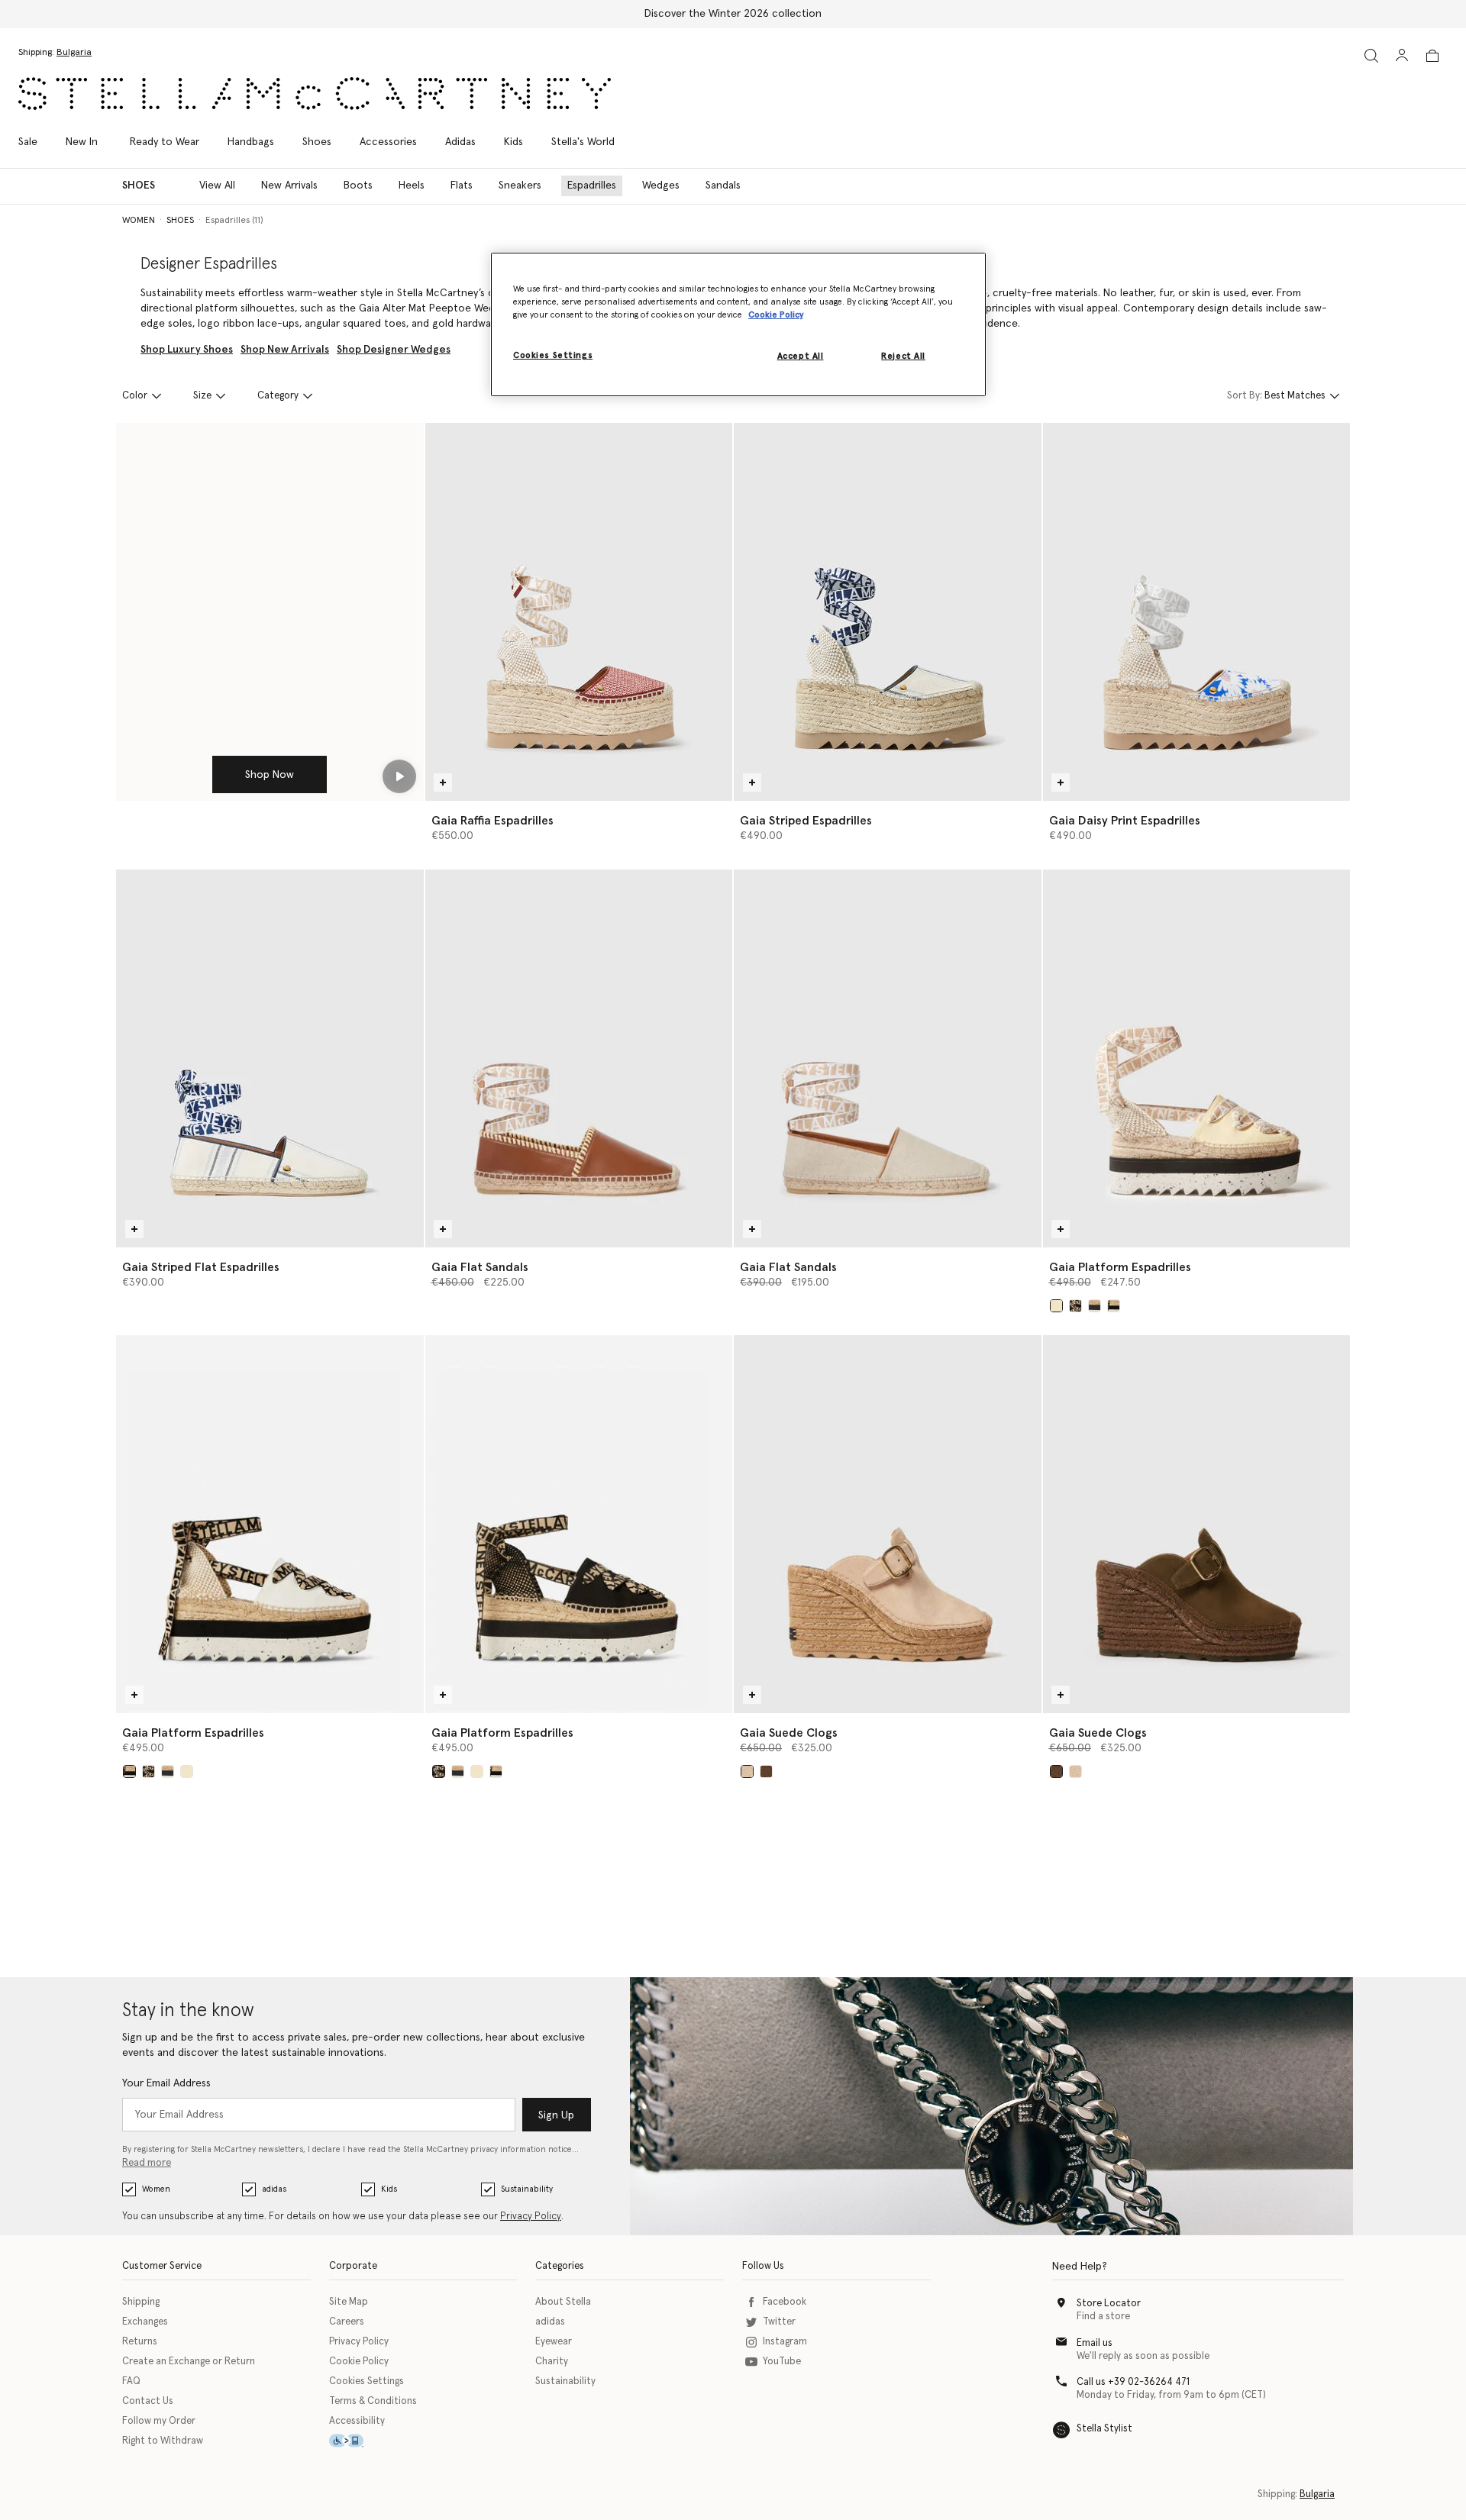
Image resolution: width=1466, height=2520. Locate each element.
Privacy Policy (531, 2217)
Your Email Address (166, 2083)
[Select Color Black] (1075, 1306)
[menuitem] (82, 142)
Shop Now (270, 775)
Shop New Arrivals (285, 350)
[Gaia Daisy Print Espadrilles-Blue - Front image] (1197, 612)
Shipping (141, 2302)
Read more (147, 2163)
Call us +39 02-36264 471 (1133, 2382)
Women (156, 2189)
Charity (552, 2362)
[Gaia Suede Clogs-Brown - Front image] (1197, 1524)
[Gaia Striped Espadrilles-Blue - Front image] (888, 612)
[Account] (1402, 55)
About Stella (563, 2302)
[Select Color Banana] (1056, 1306)
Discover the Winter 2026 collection (733, 14)
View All (217, 186)
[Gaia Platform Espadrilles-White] (270, 1524)
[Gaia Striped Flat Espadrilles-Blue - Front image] (270, 1058)
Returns (140, 2342)
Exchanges (145, 2322)
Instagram (785, 2342)
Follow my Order (159, 2421)
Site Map (349, 2302)
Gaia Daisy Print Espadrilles (1125, 821)
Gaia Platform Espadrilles (1120, 1267)
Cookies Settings (366, 2381)
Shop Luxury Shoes (187, 350)
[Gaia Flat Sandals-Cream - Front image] (888, 1058)
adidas (274, 2189)
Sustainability (527, 2189)
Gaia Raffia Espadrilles (492, 821)
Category (278, 396)
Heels (412, 186)
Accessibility (357, 2421)
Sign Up (556, 2115)
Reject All (903, 356)
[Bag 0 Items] (1432, 56)
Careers (347, 2322)
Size (202, 396)
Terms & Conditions (373, 2401)
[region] (738, 324)
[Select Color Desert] (747, 1771)
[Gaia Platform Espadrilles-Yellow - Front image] (1197, 1058)
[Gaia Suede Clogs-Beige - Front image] (888, 1524)
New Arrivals (289, 186)
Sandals (723, 186)
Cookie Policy (359, 2362)
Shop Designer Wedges (394, 350)
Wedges (661, 186)
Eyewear (554, 2342)
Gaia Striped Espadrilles (806, 821)
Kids (389, 2189)
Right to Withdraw (163, 2441)
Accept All (801, 356)
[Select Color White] (1114, 1306)
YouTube (782, 2362)
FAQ (131, 2381)
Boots (358, 186)
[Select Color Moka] (766, 1771)
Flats (462, 186)
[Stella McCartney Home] (315, 94)
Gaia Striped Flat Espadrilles (201, 1267)
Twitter (779, 2322)
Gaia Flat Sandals (480, 1267)
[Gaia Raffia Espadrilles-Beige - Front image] (579, 612)
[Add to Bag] (444, 782)
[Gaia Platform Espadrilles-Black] (579, 1524)
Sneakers (520, 186)
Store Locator (1109, 2304)
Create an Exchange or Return (189, 2362)
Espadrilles (592, 186)
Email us (1095, 2343)
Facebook (785, 2302)
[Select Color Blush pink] (1095, 1306)
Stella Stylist (1104, 2429)
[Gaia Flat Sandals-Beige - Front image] (579, 1058)
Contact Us (148, 2401)
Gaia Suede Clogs (789, 1733)
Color (135, 396)
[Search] (1371, 55)
